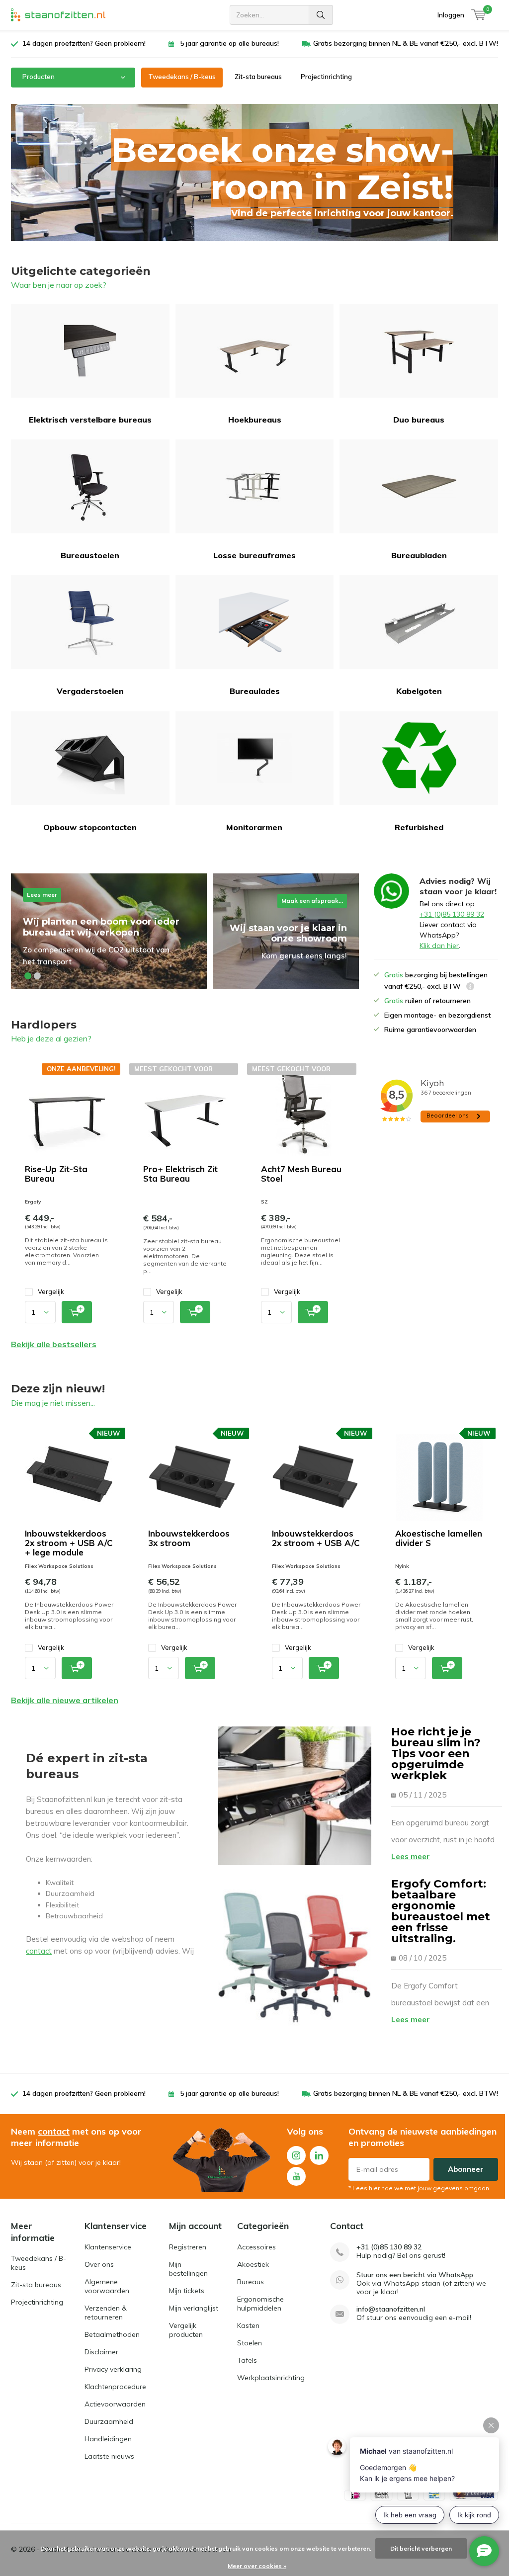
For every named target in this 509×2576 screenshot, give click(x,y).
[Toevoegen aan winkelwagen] (77, 1312)
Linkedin (319, 2155)
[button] (28, 976)
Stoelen (250, 2343)
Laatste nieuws (109, 2456)
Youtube (296, 2176)
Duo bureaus (419, 420)
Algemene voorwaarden (107, 2286)
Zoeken (321, 15)
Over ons (99, 2264)
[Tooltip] (470, 987)
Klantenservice (108, 2247)
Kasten (248, 2325)
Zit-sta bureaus (258, 77)
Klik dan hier (439, 945)
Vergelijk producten (186, 2330)
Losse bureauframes (254, 555)
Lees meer (411, 1856)
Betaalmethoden (112, 2334)
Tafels (247, 2360)
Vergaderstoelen (90, 691)
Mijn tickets (187, 2291)
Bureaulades (255, 691)
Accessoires (256, 2247)
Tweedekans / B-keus (182, 77)
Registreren (188, 2247)
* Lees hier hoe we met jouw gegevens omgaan (419, 2188)
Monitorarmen (254, 827)
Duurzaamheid (109, 2421)
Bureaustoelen (90, 555)
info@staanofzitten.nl (391, 2309)
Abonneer (466, 2169)
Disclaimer (101, 2352)
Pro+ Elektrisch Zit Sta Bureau (180, 1174)
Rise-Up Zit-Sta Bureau (56, 1174)
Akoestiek (253, 2264)
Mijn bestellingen (188, 2269)
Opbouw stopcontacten (90, 827)
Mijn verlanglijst (194, 2308)
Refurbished (419, 827)
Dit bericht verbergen (421, 2548)
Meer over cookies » (257, 2566)
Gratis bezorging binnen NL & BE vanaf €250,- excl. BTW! (406, 43)
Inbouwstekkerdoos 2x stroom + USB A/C (316, 1538)
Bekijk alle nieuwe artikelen (65, 1700)
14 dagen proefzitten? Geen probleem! (84, 43)
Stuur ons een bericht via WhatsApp (415, 2275)
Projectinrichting (326, 77)
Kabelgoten (419, 691)
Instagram (296, 2155)
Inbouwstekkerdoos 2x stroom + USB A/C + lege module (69, 1543)
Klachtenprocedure (115, 2387)
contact (39, 1951)
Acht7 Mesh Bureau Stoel (301, 1174)
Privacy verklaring (113, 2369)
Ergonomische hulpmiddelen (260, 2304)
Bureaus (251, 2282)
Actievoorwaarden (115, 2404)
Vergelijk (51, 1291)
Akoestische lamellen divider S (439, 1538)
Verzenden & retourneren (106, 2313)
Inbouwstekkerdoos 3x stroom (189, 1538)
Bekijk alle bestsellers (54, 1344)
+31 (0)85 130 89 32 (452, 914)
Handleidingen (108, 2439)
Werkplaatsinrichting (271, 2378)
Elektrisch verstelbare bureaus (90, 420)
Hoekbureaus (255, 420)
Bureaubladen (419, 555)
